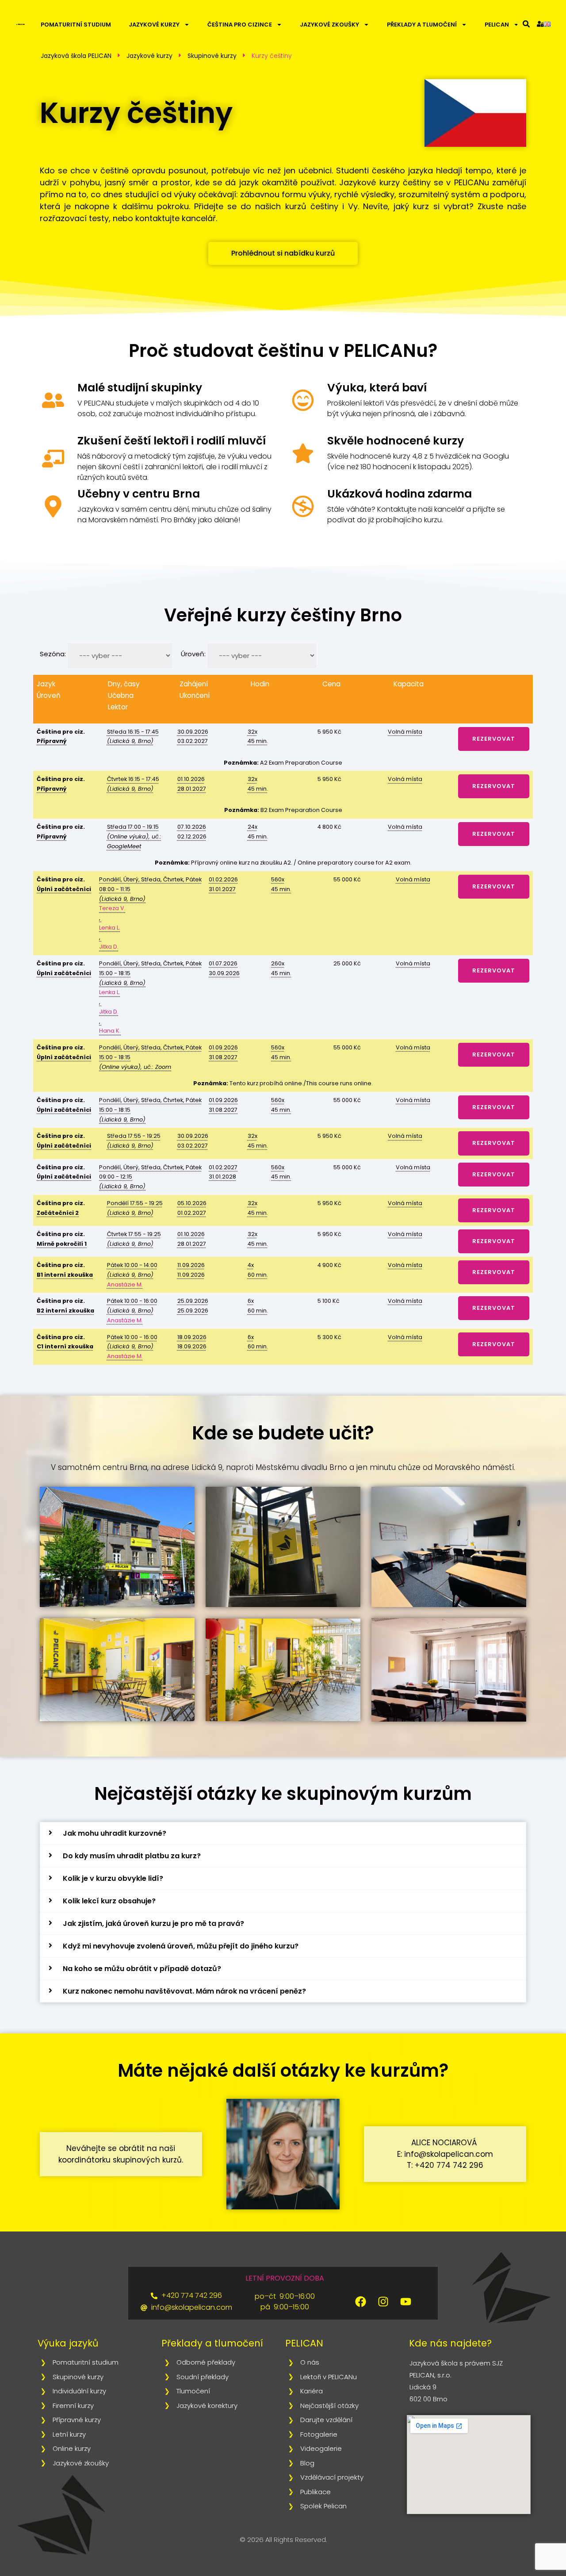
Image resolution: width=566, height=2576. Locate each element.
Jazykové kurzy (154, 25)
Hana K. (110, 1031)
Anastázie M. (125, 1284)
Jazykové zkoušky (329, 25)
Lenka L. (110, 928)
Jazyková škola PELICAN (76, 56)
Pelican (497, 25)
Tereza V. (112, 908)
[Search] (526, 24)
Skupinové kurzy (212, 56)
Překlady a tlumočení (422, 25)
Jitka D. (109, 947)
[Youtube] (406, 2302)
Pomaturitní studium (76, 25)
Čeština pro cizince (240, 25)
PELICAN (304, 2343)
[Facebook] (361, 2302)
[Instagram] (383, 2302)
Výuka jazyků (68, 2343)
